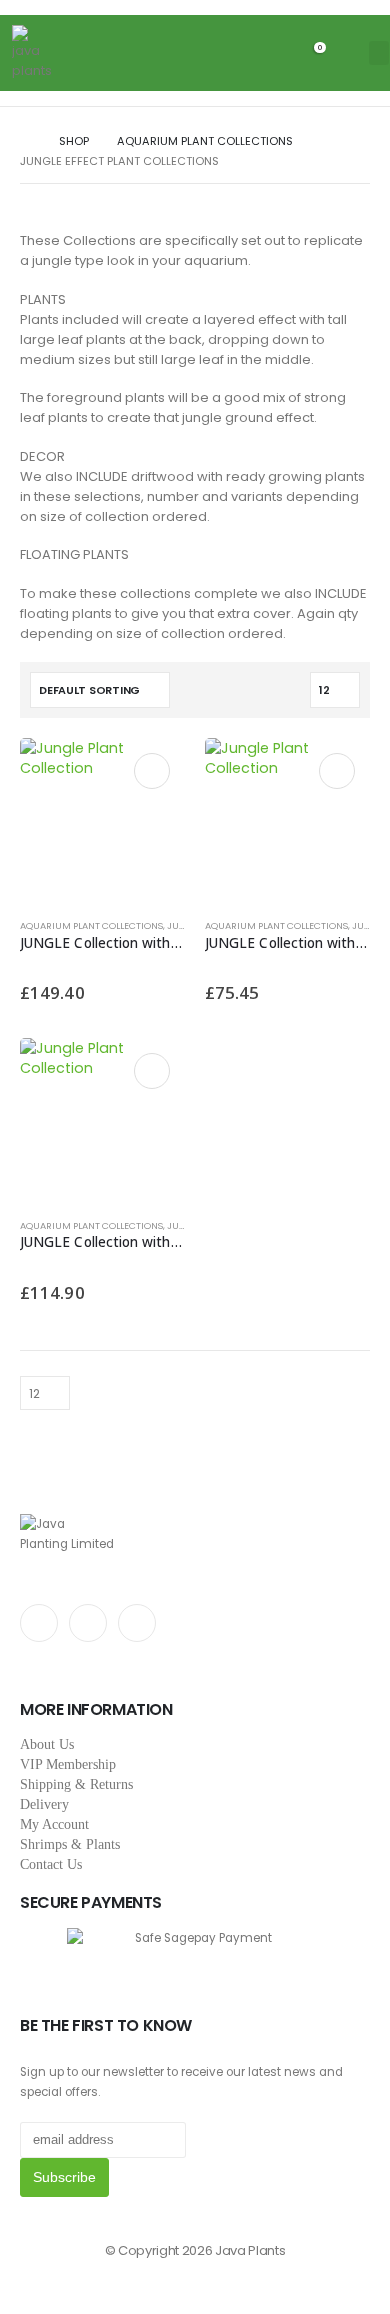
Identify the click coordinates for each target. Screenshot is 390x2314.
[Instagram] (137, 1623)
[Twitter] (88, 1623)
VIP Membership (68, 1764)
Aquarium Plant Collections (91, 925)
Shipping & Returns (76, 1784)
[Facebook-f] (39, 1623)
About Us (47, 1744)
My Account (54, 1824)
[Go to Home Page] (25, 141)
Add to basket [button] (152, 771)
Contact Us (51, 1864)
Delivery (44, 1804)
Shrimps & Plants (70, 1844)
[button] (345, 53)
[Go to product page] (102, 820)
